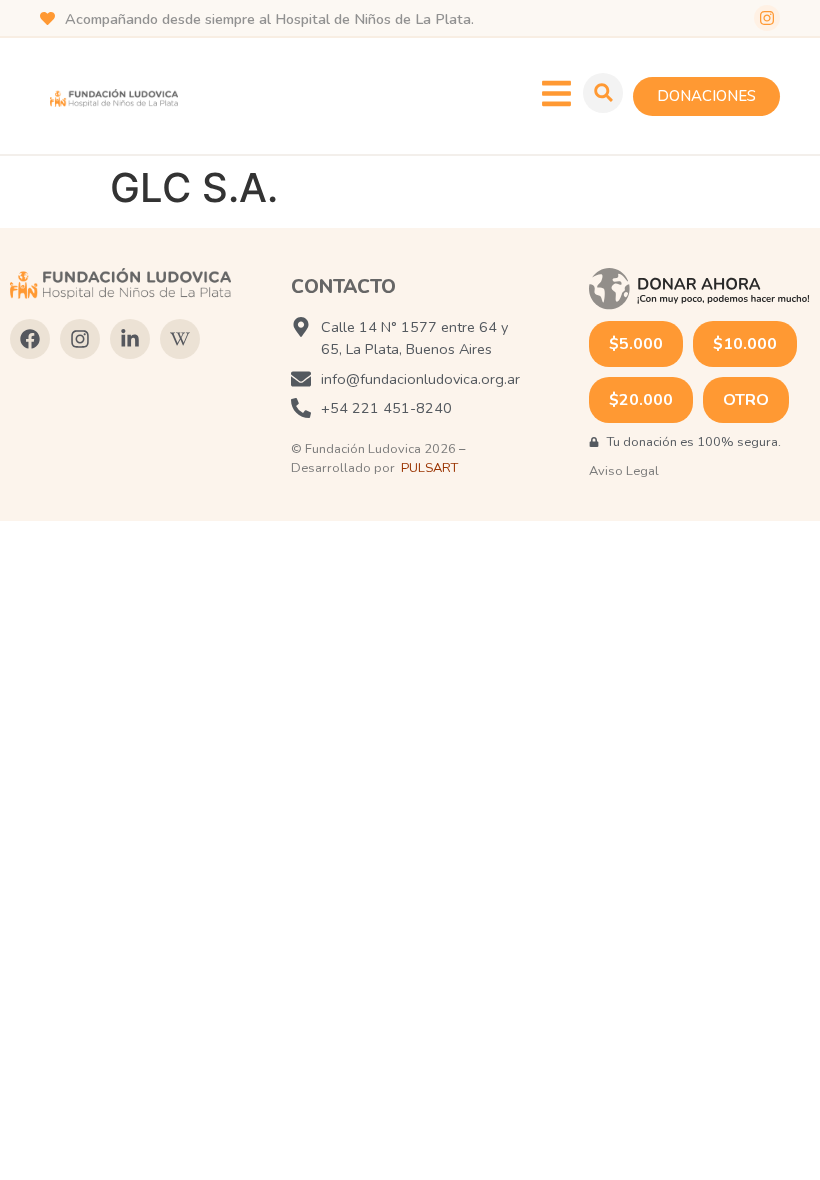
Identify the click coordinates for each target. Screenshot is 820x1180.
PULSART (429, 468)
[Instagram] (767, 18)
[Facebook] (30, 339)
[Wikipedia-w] (180, 339)
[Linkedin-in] (130, 339)
